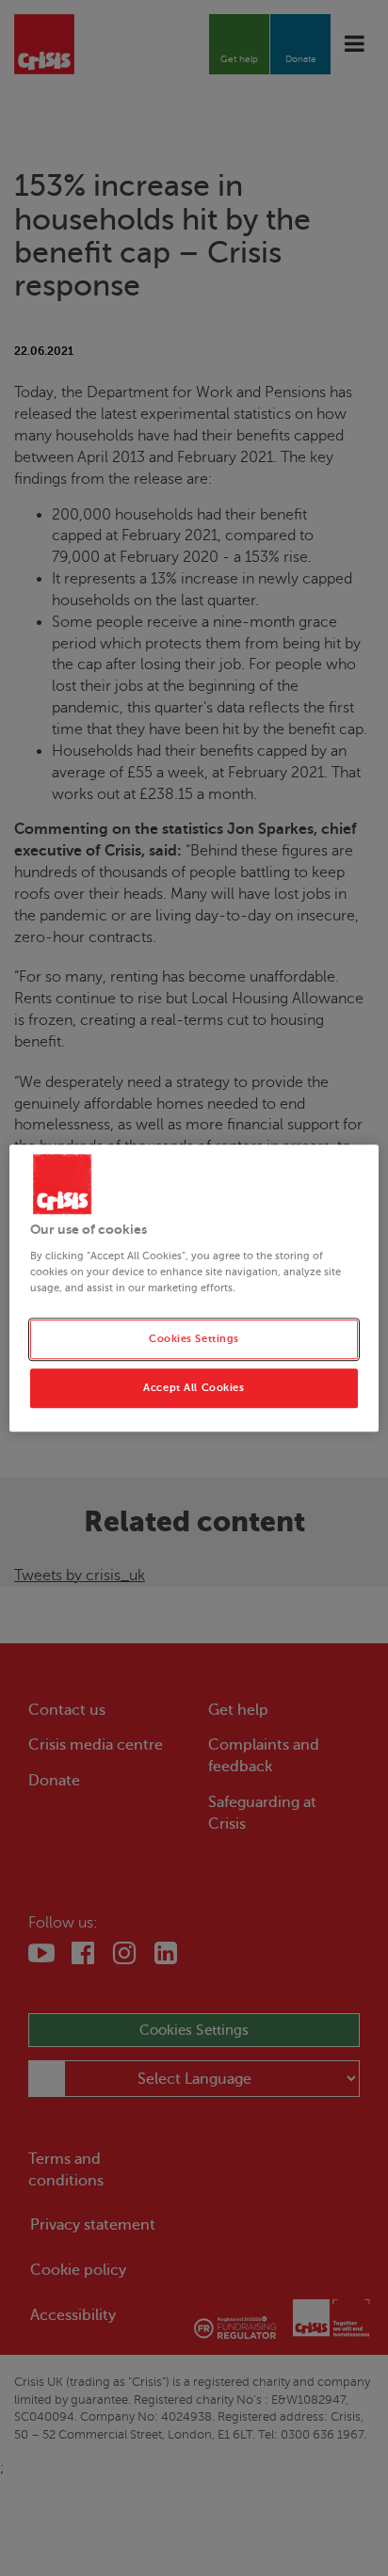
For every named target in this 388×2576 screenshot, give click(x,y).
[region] (194, 1288)
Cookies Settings (194, 1339)
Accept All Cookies (194, 1388)
